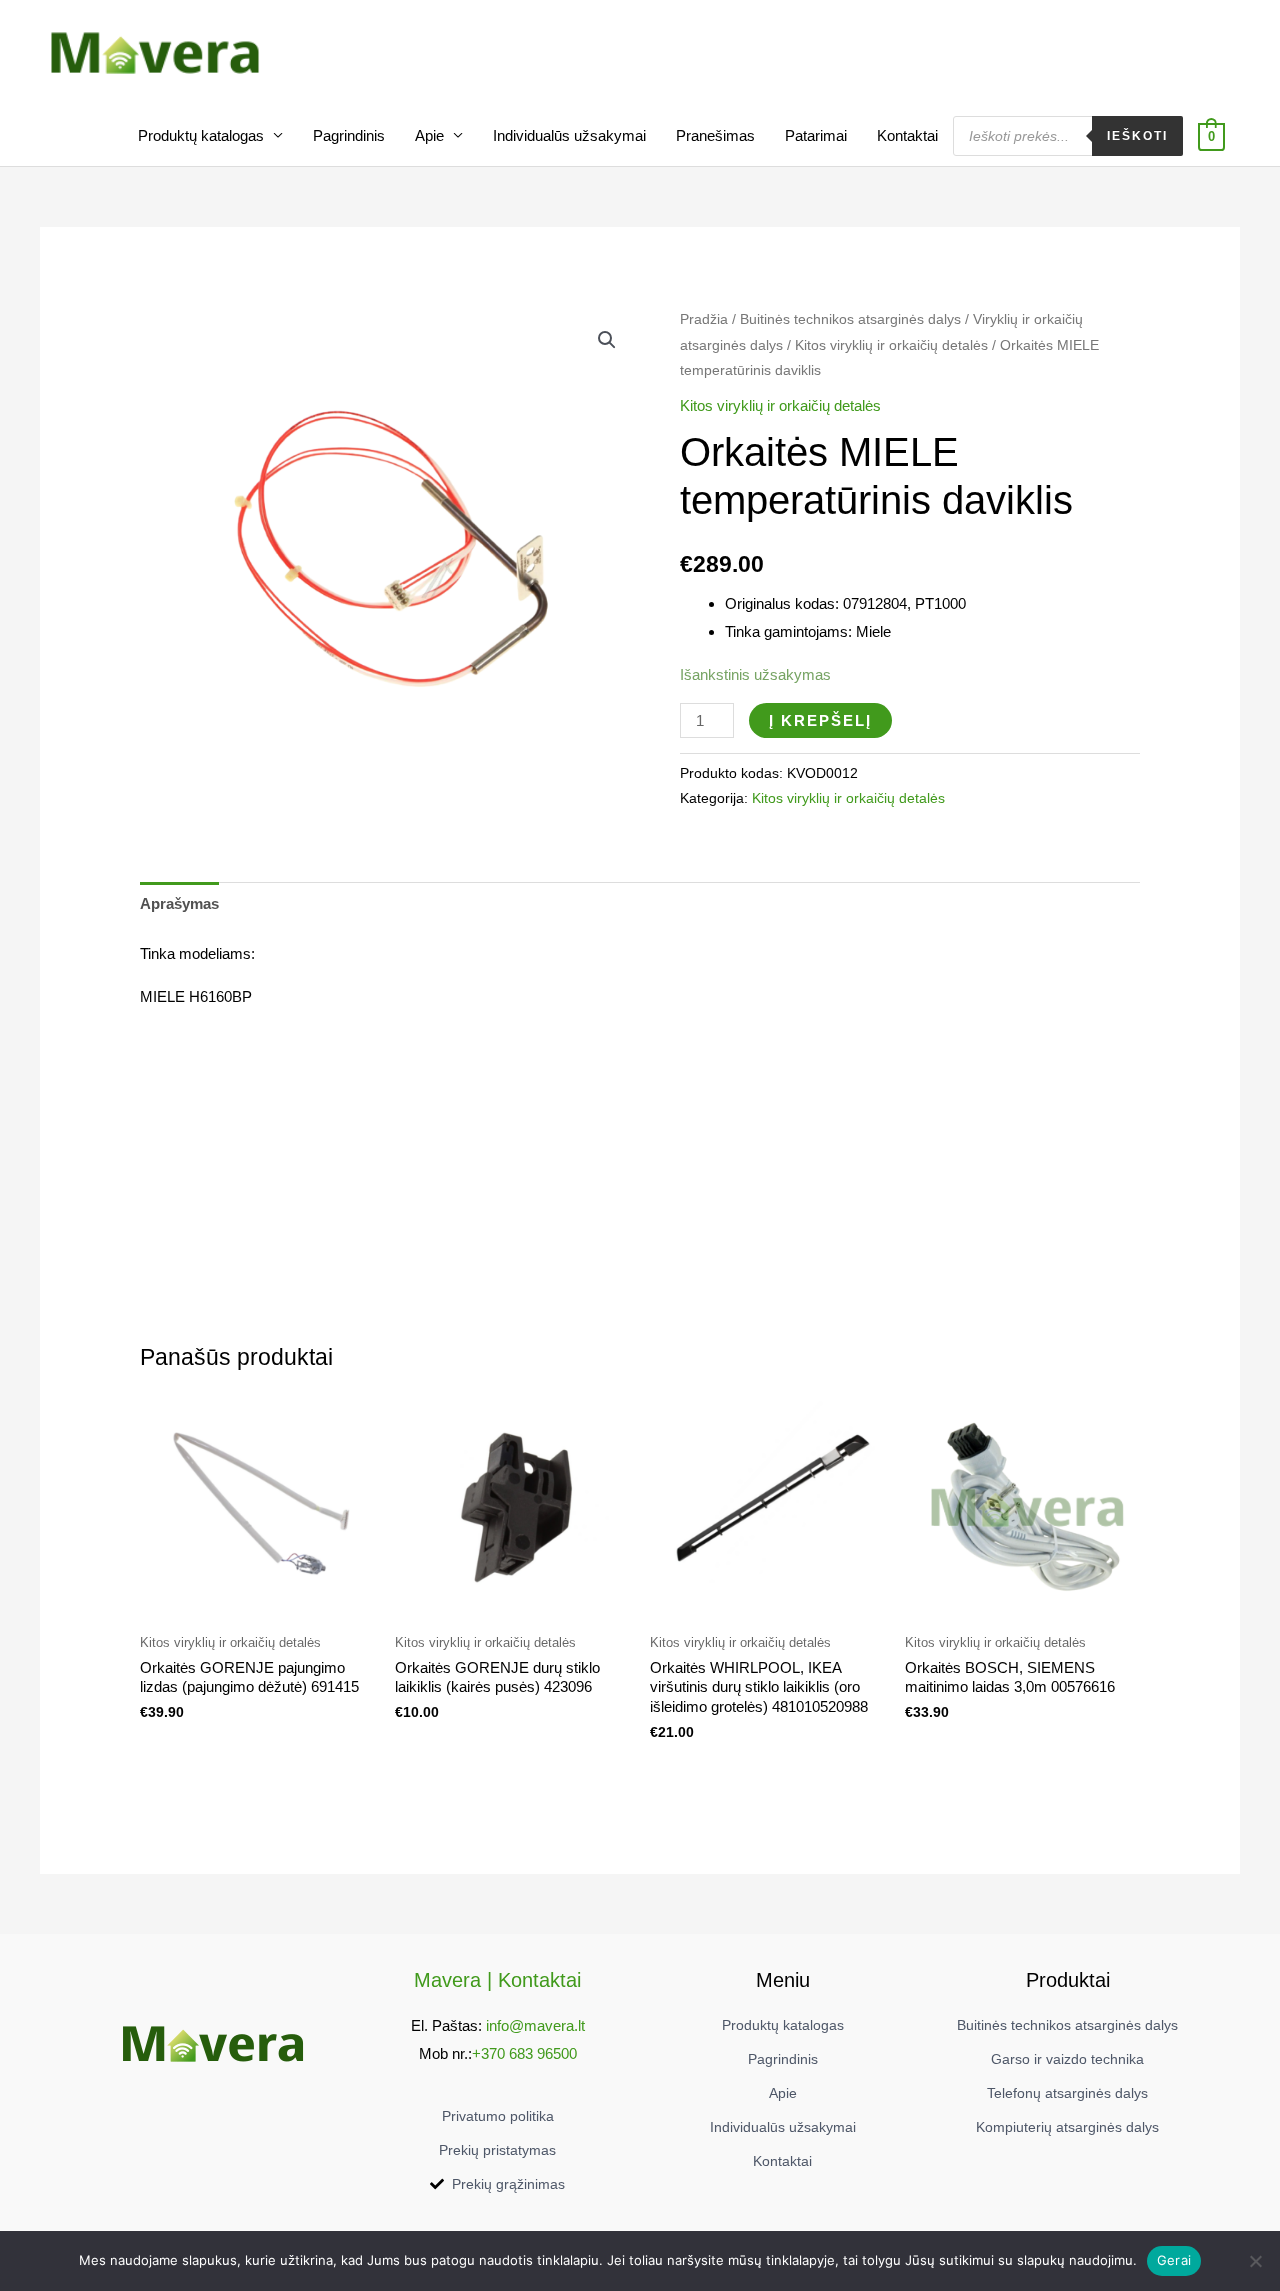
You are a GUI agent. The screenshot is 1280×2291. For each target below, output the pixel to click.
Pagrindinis (349, 135)
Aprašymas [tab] (179, 903)
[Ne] (1255, 2261)
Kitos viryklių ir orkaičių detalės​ (891, 345)
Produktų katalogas (201, 135)
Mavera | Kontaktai (497, 1980)
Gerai (1174, 2260)
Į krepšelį (820, 720)
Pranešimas (715, 135)
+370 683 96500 (524, 2053)
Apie (429, 135)
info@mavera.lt (535, 2025)
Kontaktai (907, 135)
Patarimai (816, 135)
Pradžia (704, 319)
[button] (607, 340)
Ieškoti (1137, 136)
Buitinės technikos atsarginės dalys (850, 319)
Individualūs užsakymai (569, 135)
